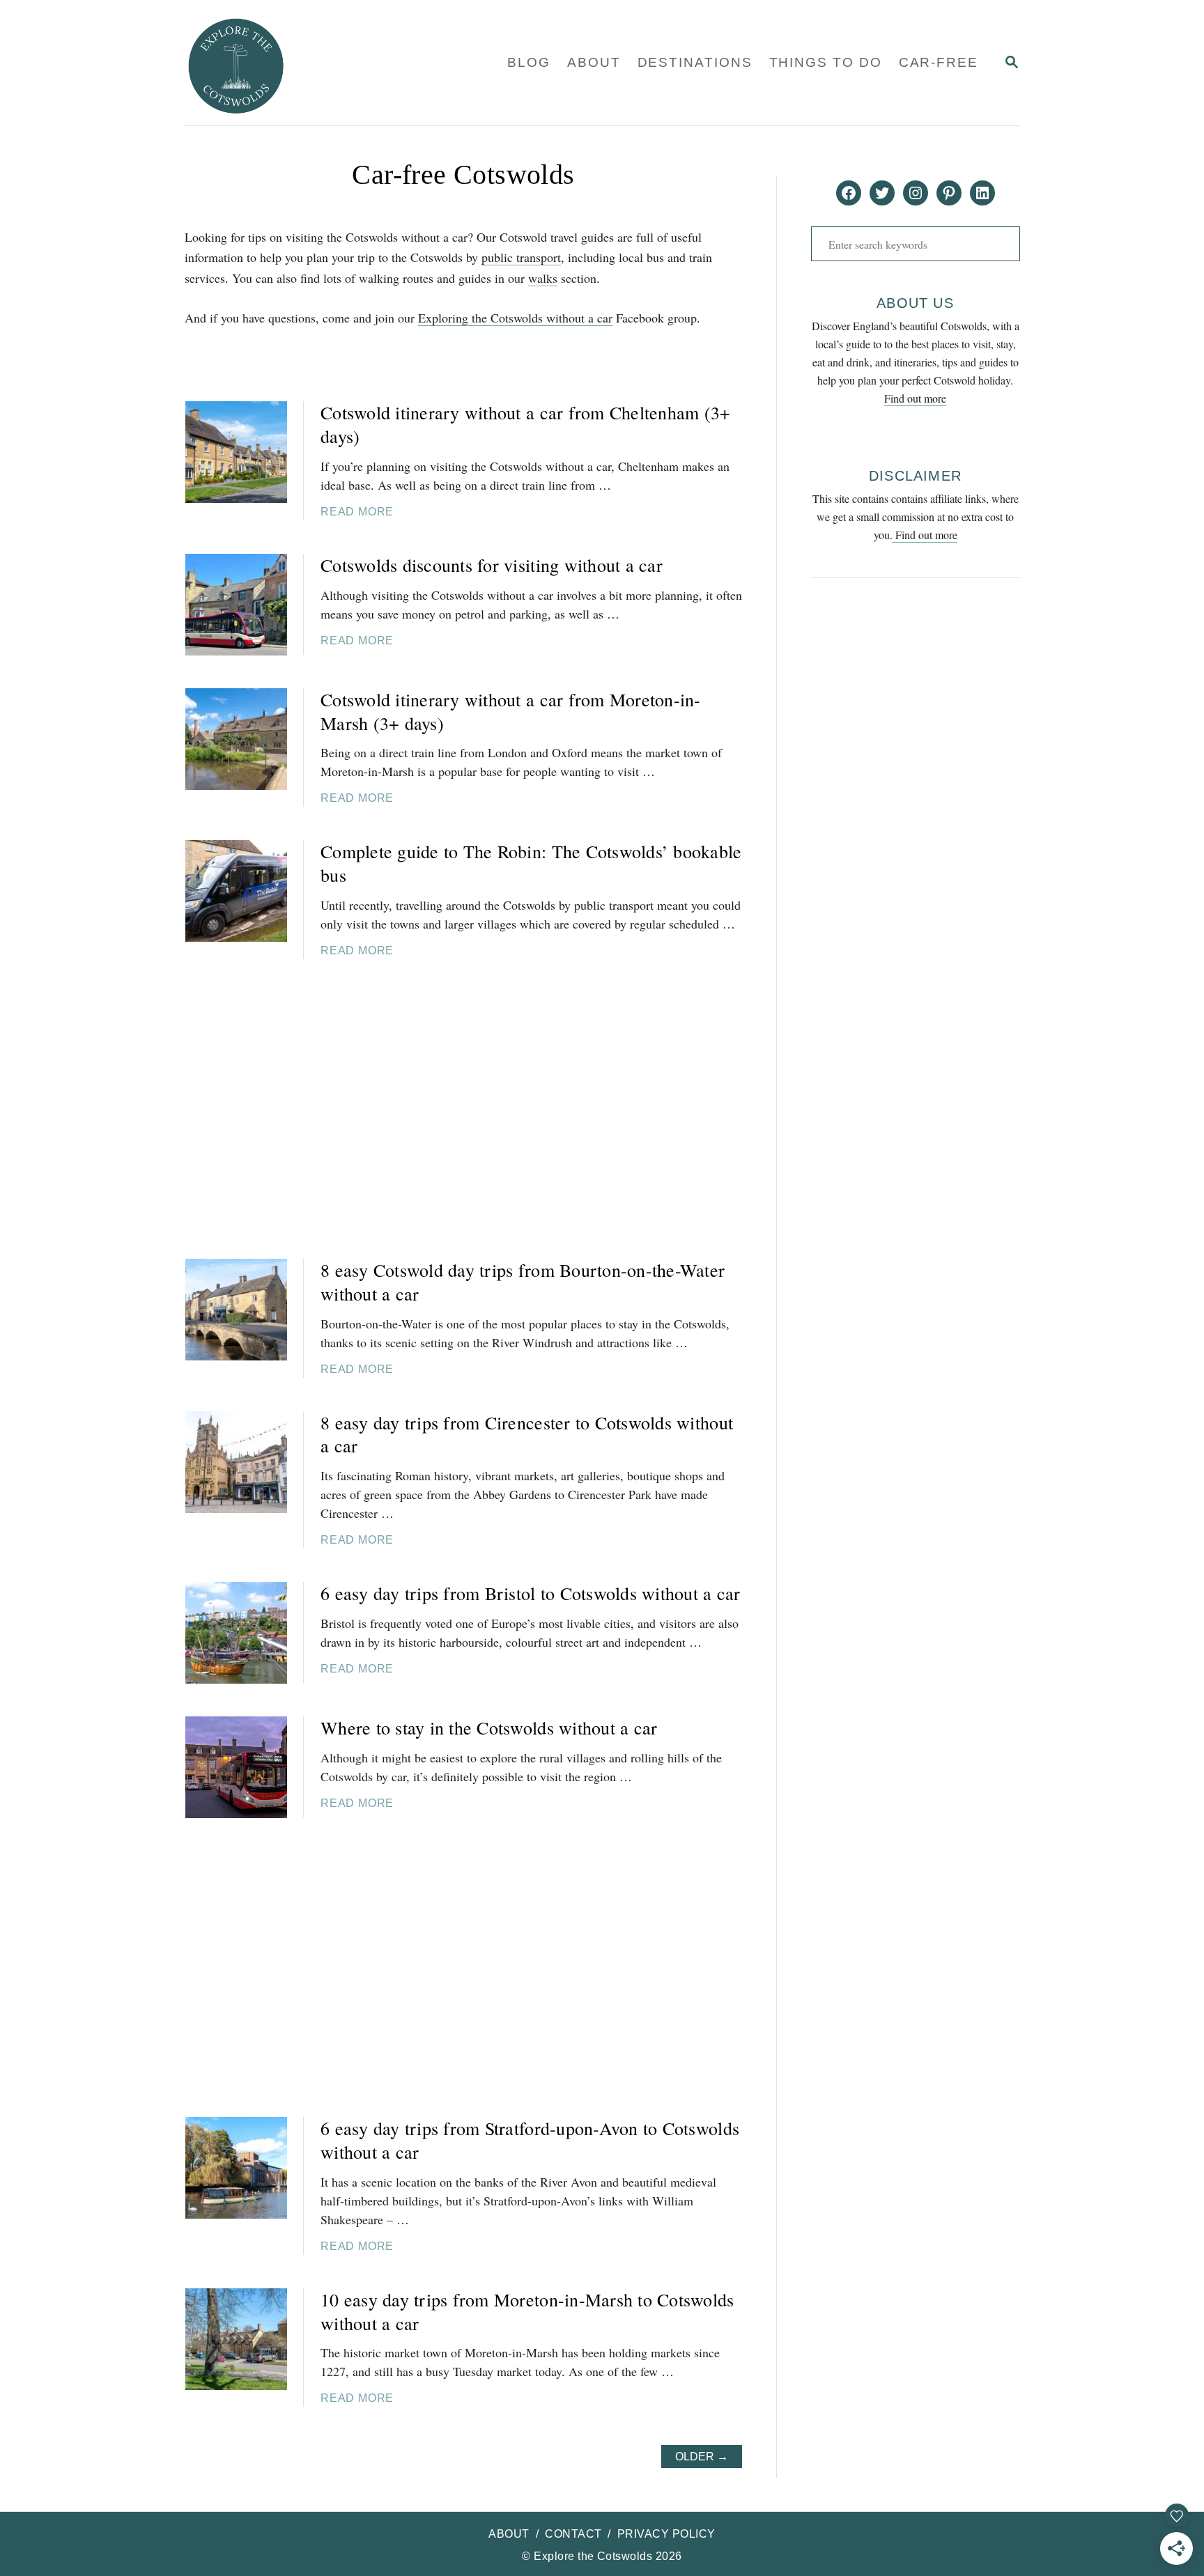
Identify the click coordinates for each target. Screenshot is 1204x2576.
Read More (357, 512)
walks (543, 278)
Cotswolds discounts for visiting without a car (492, 565)
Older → (702, 2457)
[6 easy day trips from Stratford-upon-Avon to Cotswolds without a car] (236, 2168)
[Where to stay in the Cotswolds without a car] (236, 1767)
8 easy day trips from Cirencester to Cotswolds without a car (527, 1434)
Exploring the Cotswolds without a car (515, 318)
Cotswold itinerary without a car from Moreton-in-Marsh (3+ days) (511, 711)
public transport (521, 257)
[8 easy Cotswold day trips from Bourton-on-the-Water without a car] (236, 1310)
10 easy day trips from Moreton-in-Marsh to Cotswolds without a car (527, 2311)
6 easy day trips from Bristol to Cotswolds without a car (531, 1593)
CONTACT (573, 2534)
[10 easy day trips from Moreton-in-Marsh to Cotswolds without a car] (236, 2339)
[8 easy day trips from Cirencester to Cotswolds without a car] (236, 1462)
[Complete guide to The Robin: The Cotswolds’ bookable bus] (236, 891)
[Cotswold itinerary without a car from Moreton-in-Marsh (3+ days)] (236, 739)
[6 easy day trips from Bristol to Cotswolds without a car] (236, 1633)
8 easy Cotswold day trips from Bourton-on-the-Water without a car (523, 1282)
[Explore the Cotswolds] (315, 63)
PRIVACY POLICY (666, 2534)
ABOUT (509, 2534)
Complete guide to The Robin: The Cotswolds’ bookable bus (531, 863)
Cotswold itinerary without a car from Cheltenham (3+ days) (526, 424)
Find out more (915, 398)
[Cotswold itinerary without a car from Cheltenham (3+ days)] (236, 452)
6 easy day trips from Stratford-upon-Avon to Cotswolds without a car (530, 2140)
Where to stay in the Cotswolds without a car (489, 1728)
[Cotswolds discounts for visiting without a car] (236, 605)
